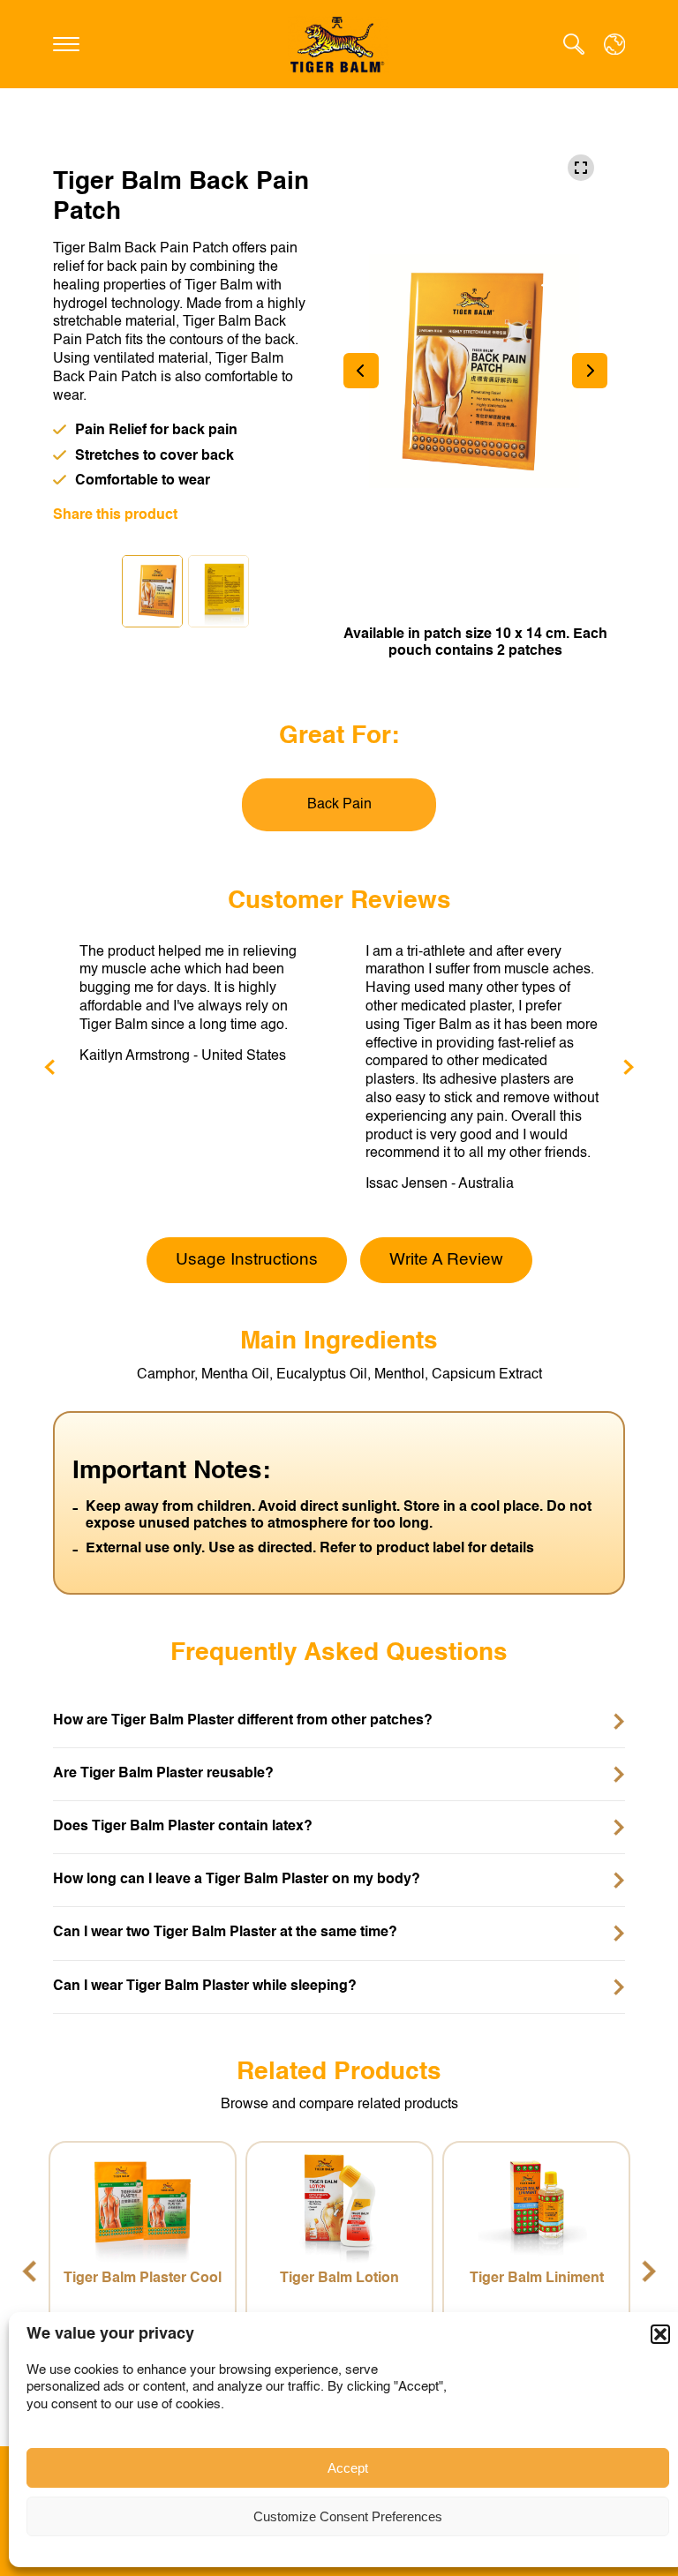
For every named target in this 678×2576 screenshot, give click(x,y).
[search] (574, 45)
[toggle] (66, 44)
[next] (629, 1068)
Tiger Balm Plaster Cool (134, 2279)
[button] (660, 2334)
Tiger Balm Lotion (331, 2279)
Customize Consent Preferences (348, 2516)
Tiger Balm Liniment (527, 2279)
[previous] (49, 1068)
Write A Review (446, 1260)
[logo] (339, 45)
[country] (614, 44)
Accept (348, 2468)
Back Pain (339, 805)
